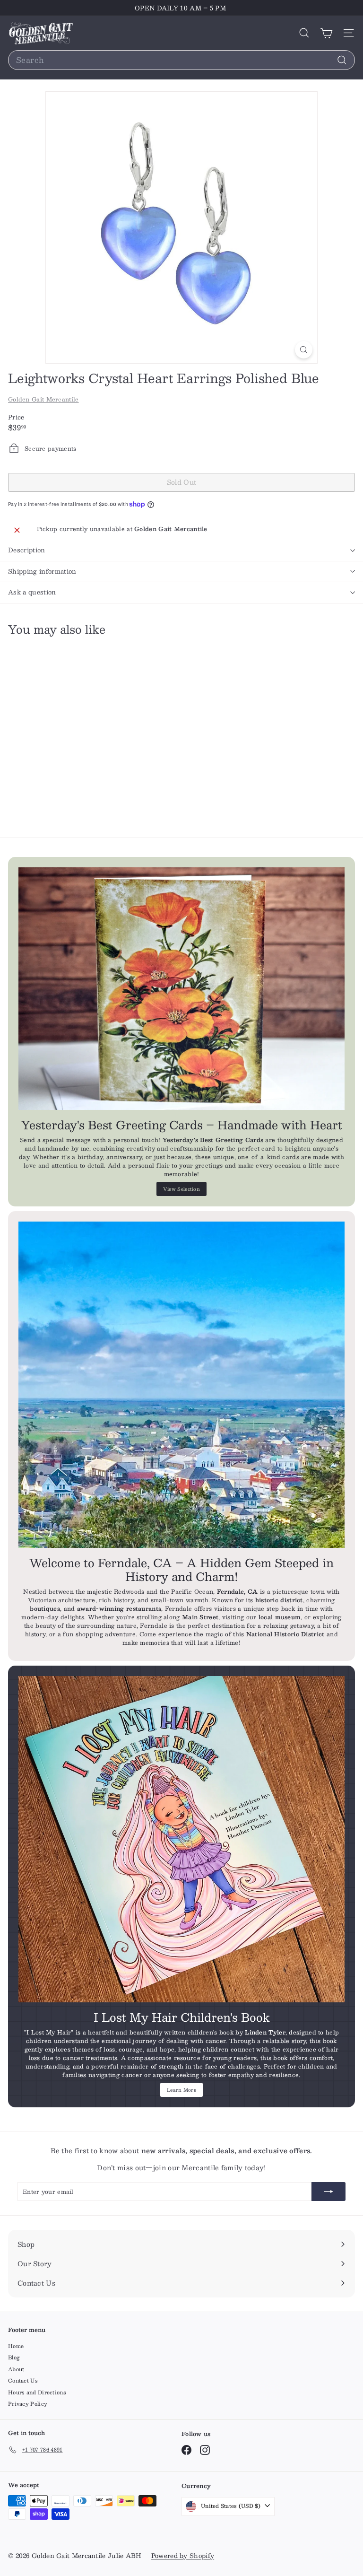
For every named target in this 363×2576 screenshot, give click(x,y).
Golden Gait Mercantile (43, 399)
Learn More (181, 2090)
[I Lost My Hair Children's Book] (181, 1839)
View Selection (181, 1189)
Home (16, 2346)
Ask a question (32, 592)
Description (27, 550)
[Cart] (326, 33)
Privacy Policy (28, 2404)
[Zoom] (304, 350)
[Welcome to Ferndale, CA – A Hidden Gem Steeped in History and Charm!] (181, 1385)
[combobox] (181, 60)
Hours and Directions (37, 2392)
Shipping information (42, 571)
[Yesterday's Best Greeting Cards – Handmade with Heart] (181, 989)
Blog (14, 2357)
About (16, 2369)
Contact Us (23, 2380)
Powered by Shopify (183, 2556)
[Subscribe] (328, 2192)
